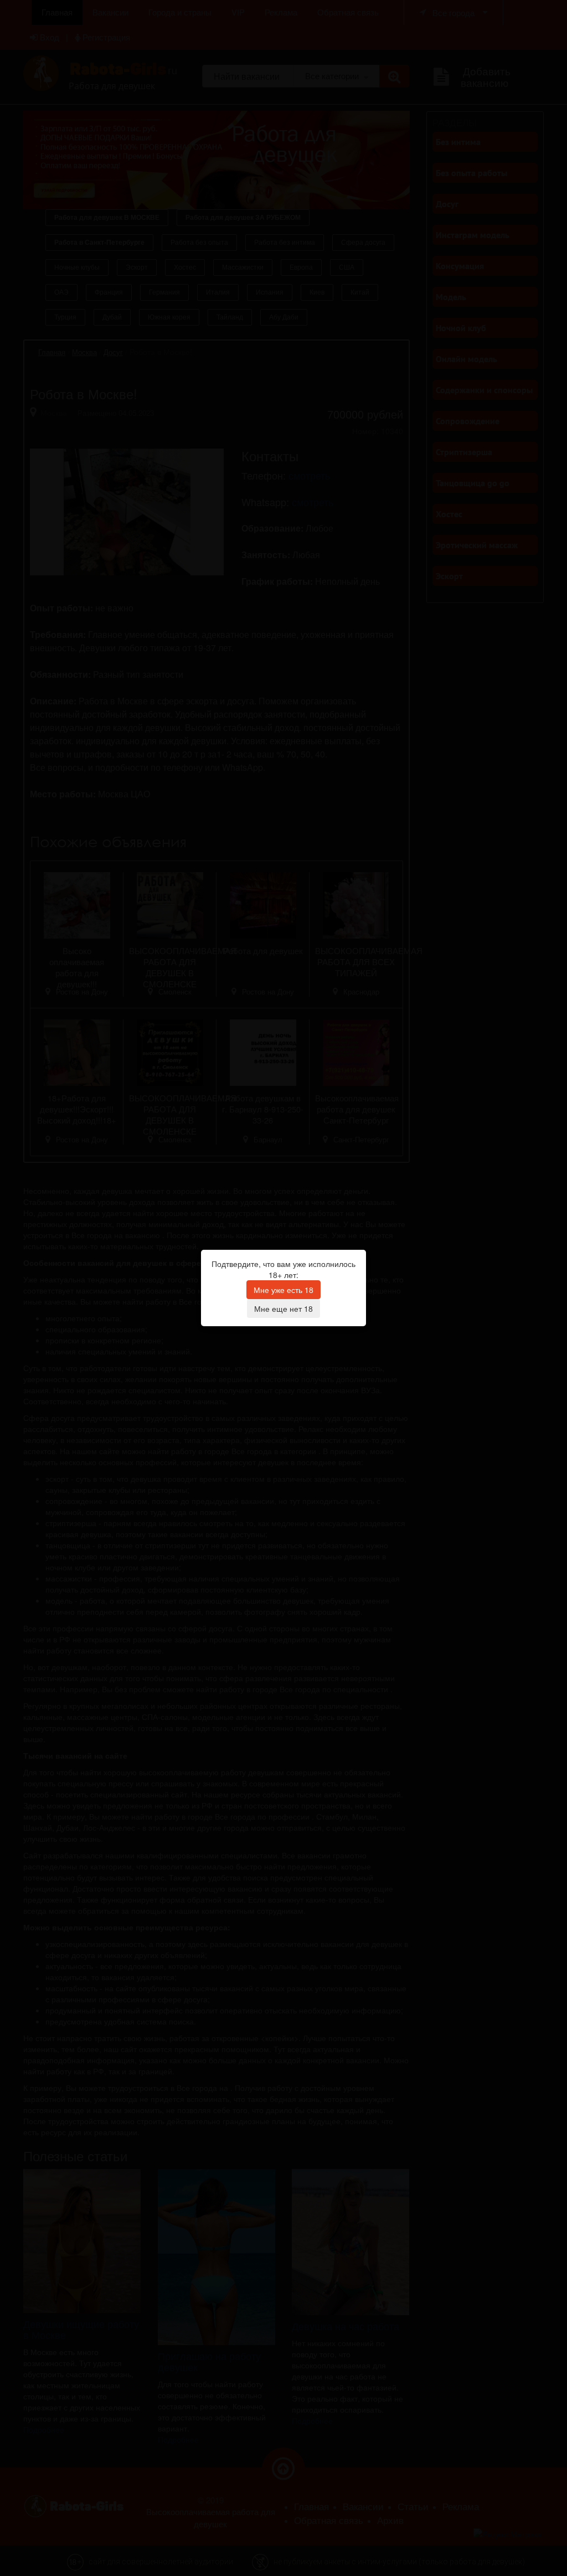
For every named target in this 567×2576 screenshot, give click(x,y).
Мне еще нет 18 (283, 1308)
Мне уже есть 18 (283, 1290)
